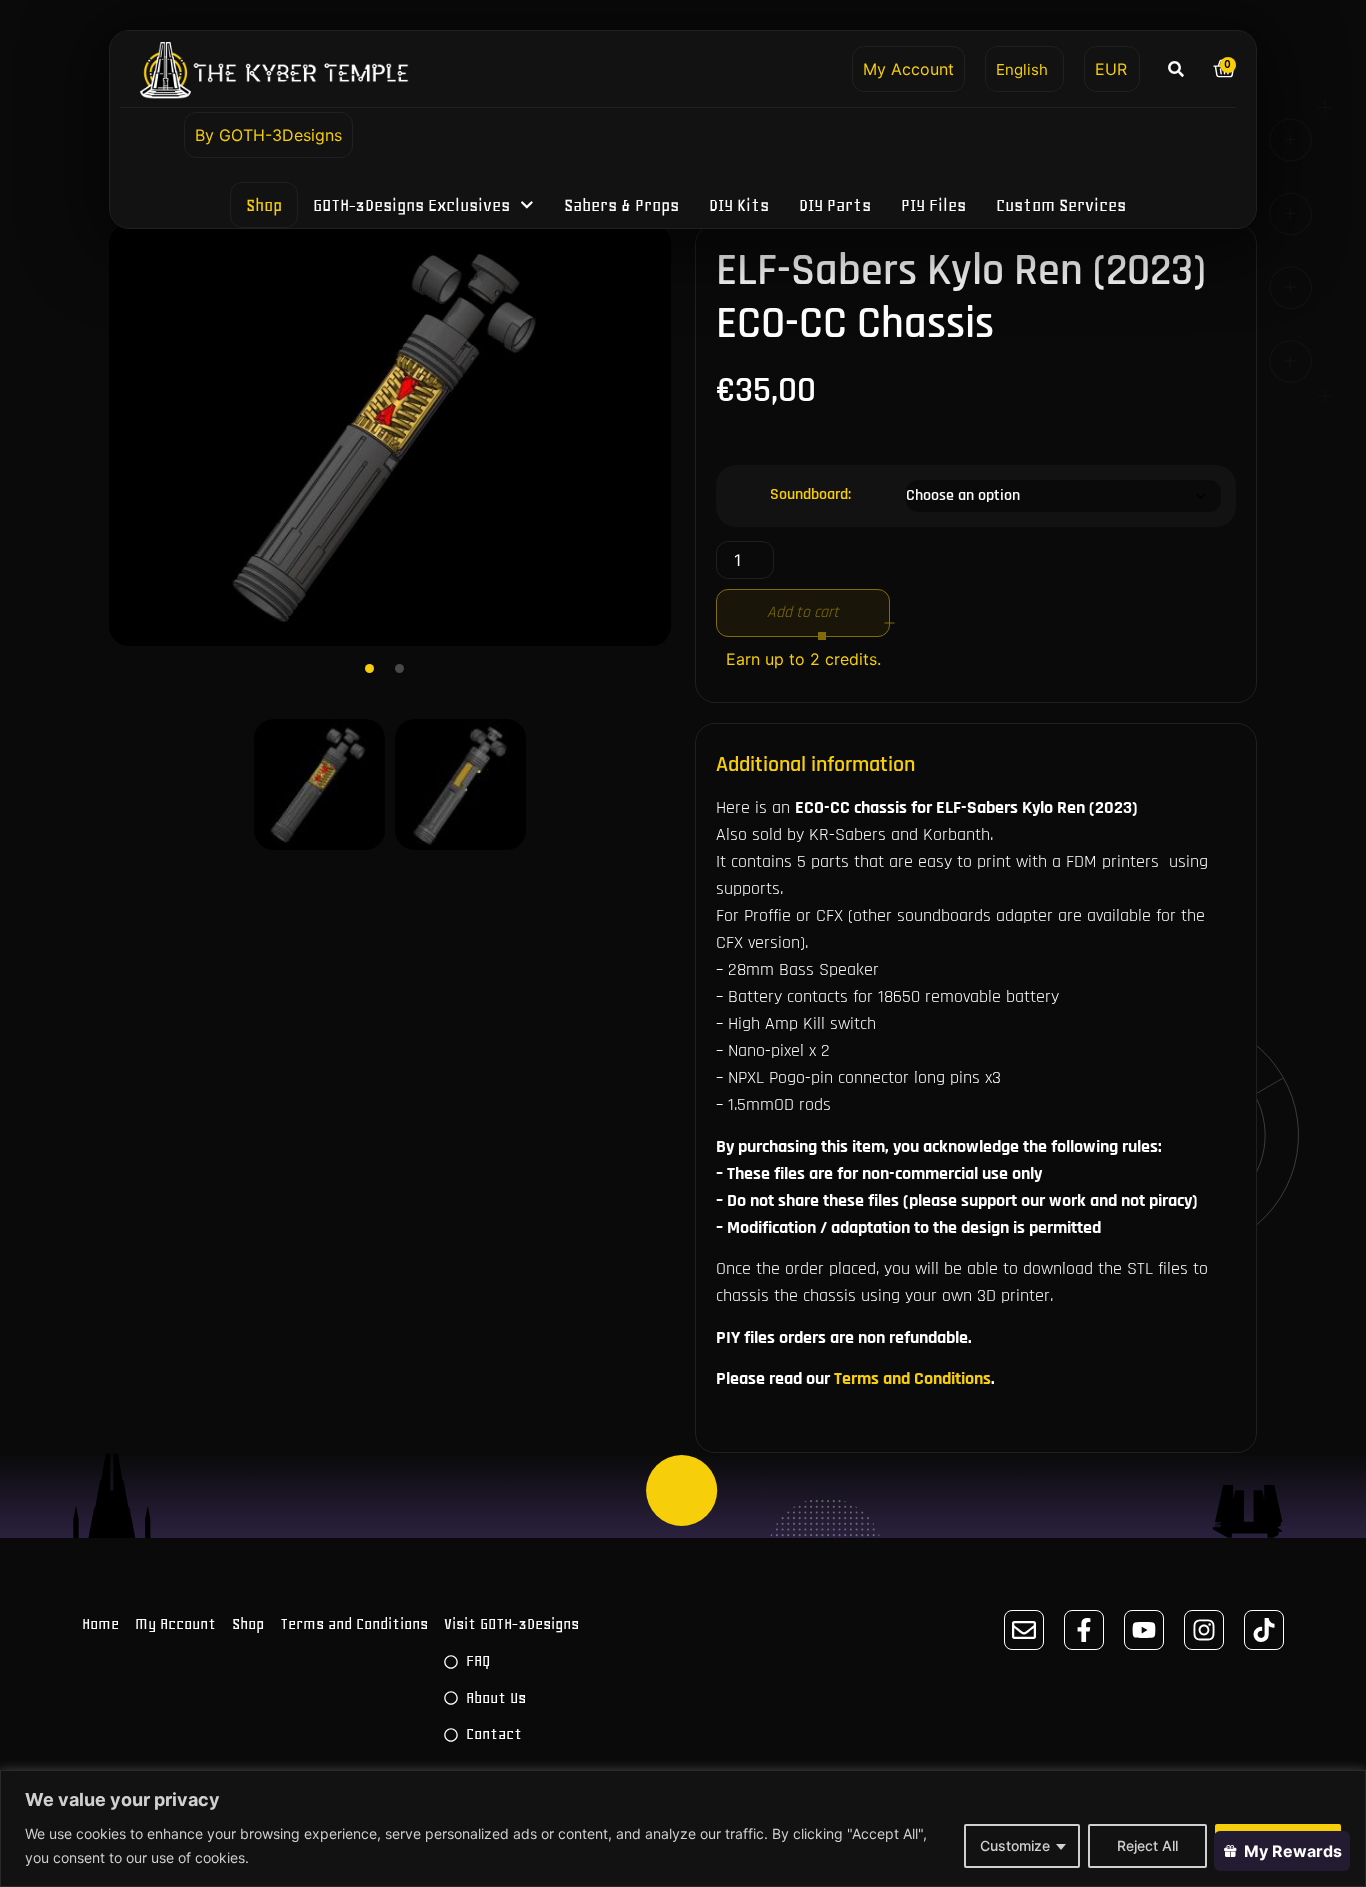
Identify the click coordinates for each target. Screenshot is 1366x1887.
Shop (264, 205)
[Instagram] (1204, 1630)
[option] (390, 435)
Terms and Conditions (912, 1378)
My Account (908, 69)
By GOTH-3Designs (268, 135)
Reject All (1147, 1845)
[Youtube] (1144, 1630)
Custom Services (1061, 205)
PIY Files (933, 205)
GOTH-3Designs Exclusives (411, 205)
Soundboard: (810, 495)
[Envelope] (1024, 1630)
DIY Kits (739, 205)
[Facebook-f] (1084, 1630)
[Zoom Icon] (390, 435)
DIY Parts (835, 205)
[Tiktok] (1264, 1630)
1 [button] (375, 674)
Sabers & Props (621, 205)
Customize (1015, 1845)
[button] (1176, 68)
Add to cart (803, 612)
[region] (683, 1828)
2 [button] (405, 674)
